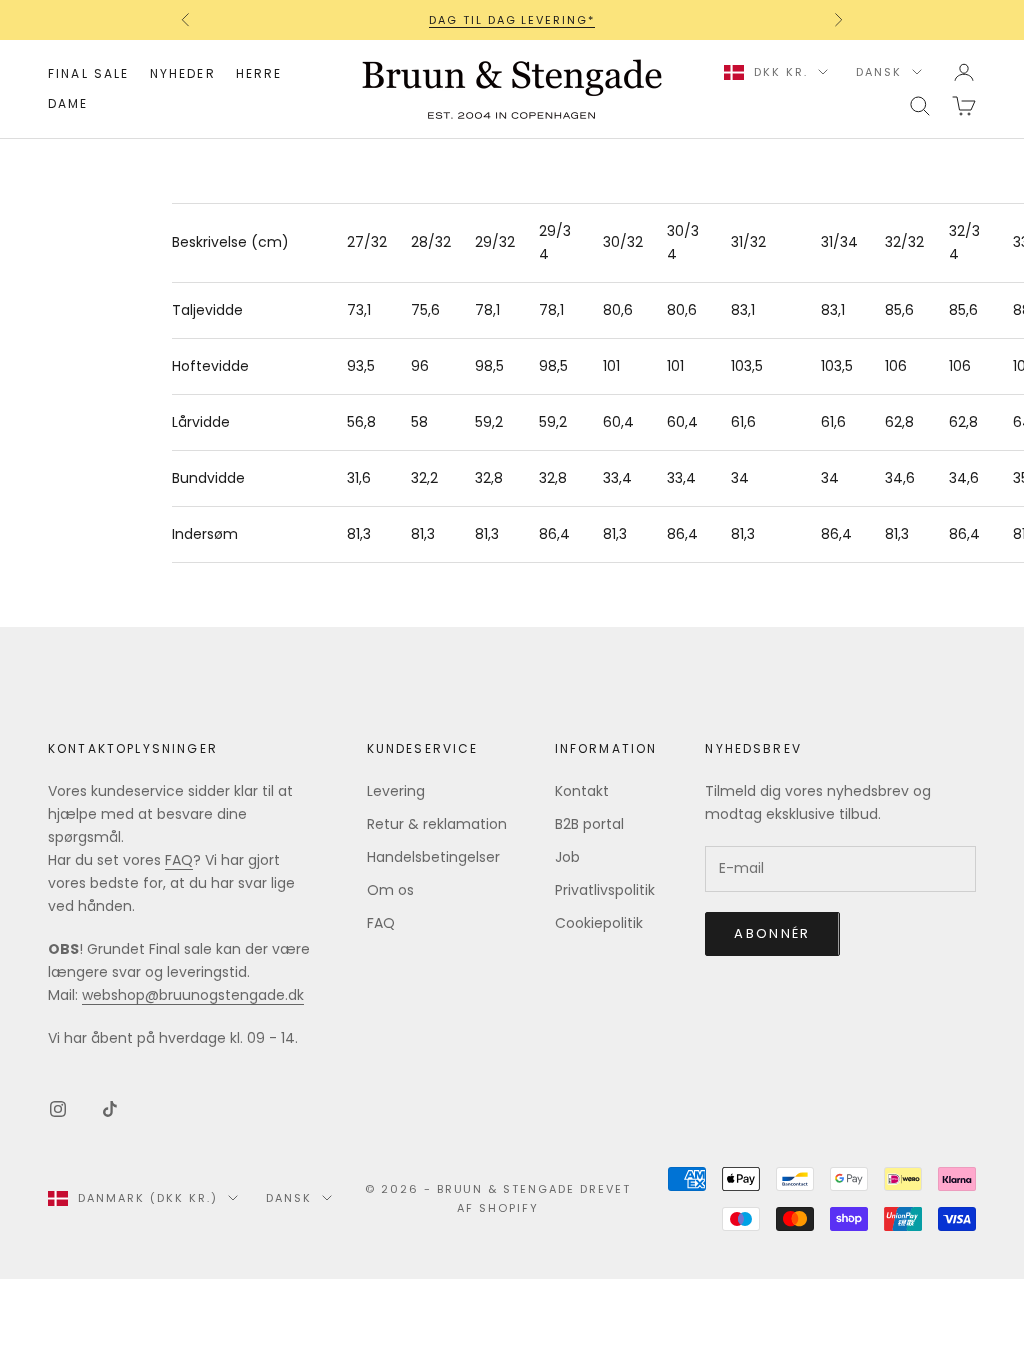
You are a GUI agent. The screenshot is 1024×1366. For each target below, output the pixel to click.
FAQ (179, 860)
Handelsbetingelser (433, 857)
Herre (259, 73)
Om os (390, 890)
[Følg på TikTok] (110, 1109)
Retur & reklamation (437, 824)
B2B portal (589, 824)
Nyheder (183, 73)
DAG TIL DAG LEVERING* (512, 20)
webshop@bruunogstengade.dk (193, 995)
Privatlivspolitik (605, 890)
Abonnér (772, 933)
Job (567, 857)
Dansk (879, 72)
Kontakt (582, 791)
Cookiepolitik (599, 923)
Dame (68, 103)
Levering (396, 791)
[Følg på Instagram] (58, 1109)
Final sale (89, 73)
